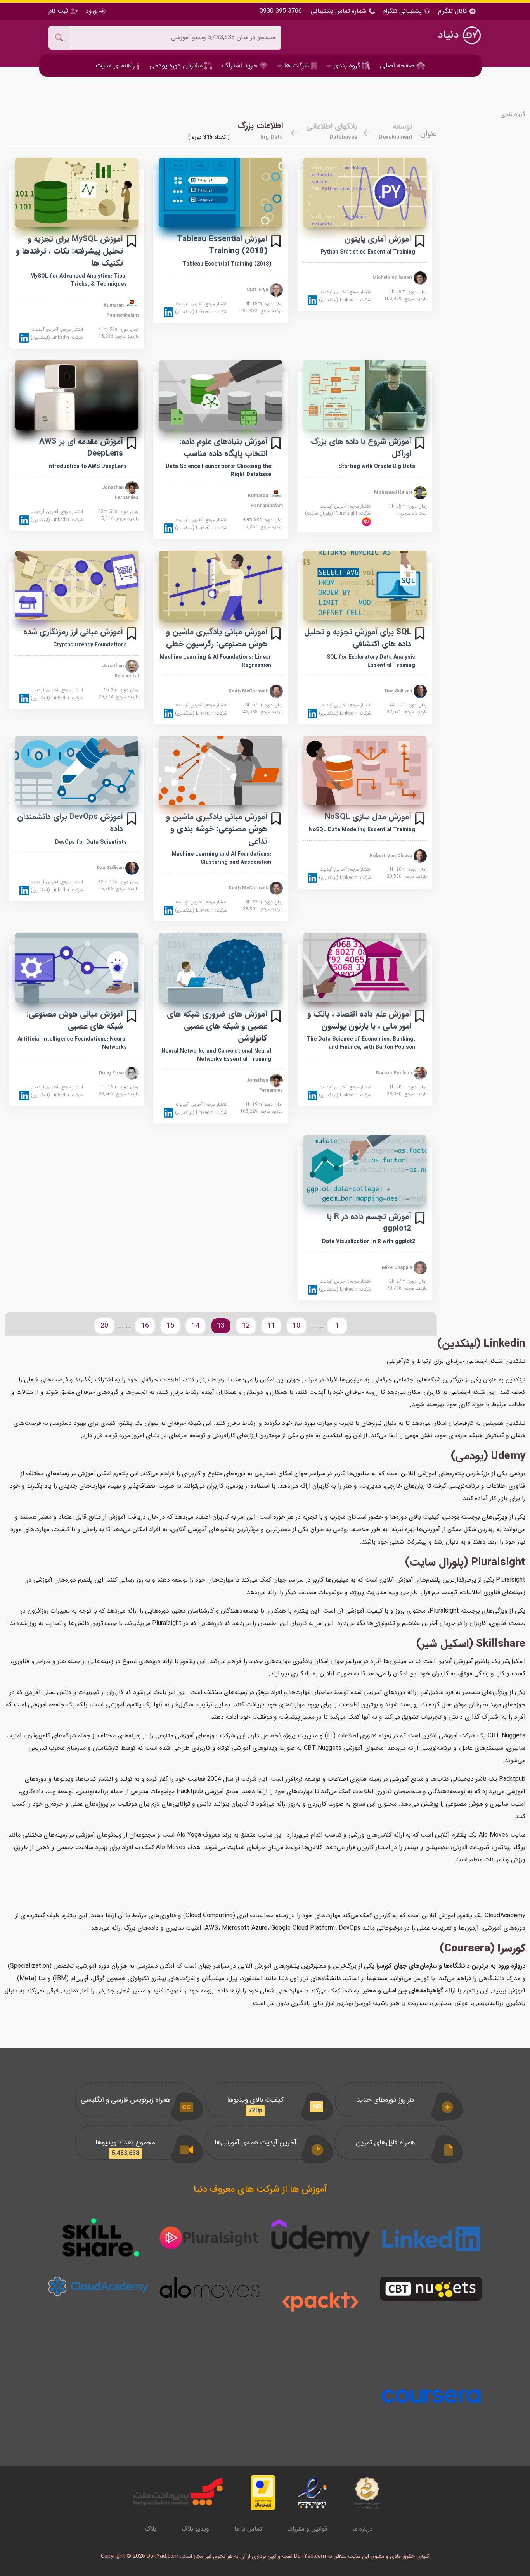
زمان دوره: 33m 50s (118, 512)
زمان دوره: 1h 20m (408, 870)
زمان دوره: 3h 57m (264, 705)
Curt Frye (258, 290)
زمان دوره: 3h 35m (408, 506)
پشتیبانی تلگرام (402, 11)
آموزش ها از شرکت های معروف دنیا (260, 2189)
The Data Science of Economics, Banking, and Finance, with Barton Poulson (361, 1043)
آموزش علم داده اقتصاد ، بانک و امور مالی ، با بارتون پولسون (359, 1020)
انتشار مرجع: (346, 292)
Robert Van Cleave (392, 856)
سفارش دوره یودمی (177, 66)
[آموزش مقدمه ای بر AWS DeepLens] (77, 395)
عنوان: (428, 134)
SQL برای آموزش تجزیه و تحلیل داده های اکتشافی (358, 638)
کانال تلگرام (454, 11)
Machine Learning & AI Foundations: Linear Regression (216, 661)
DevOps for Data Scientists (91, 842)
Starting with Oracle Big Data (377, 466)
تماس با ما (248, 2529)
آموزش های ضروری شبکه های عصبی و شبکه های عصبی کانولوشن (217, 1026)
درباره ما (363, 2529)
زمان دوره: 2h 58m (408, 292)
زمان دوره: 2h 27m (408, 1281)
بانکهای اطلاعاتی (332, 126)
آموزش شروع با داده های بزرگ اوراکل (361, 447)
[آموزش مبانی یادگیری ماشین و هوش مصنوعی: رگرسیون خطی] (221, 585)
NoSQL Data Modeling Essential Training (362, 830)
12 (246, 1326)
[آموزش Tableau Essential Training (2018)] (221, 193)
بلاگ (151, 2529)
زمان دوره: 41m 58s (118, 330)
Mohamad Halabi (394, 492)
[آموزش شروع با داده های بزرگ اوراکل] (365, 395)
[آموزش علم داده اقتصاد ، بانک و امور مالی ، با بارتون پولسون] (365, 968)
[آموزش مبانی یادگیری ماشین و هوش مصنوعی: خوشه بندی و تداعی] (221, 771)
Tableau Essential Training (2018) (227, 264)
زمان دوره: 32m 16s (118, 882)
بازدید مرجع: (405, 299)
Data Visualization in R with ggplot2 (369, 1241)
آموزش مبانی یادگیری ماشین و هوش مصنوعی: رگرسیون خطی (217, 638)
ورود (91, 11)
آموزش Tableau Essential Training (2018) (222, 245)
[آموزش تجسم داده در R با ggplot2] (365, 1170)
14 (196, 1326)
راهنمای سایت (116, 66)
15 (170, 1326)
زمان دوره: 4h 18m (264, 304)
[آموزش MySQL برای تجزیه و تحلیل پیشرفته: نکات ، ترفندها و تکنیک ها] (77, 193)
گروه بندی (513, 114)
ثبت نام (59, 11)
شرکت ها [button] (296, 66)
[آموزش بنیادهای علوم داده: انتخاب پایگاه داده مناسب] (221, 395)
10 (296, 1326)
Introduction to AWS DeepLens (87, 466)
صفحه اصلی (398, 66)
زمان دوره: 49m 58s (263, 520)
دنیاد (450, 35)
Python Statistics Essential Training (368, 252)
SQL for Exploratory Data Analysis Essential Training (371, 661)
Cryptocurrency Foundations (90, 645)
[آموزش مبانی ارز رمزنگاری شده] (77, 585)
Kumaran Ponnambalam (121, 310)
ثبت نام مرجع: (412, 513)
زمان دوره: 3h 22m (264, 902)
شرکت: (344, 300)
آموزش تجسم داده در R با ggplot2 (369, 1222)
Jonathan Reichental (120, 671)
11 (271, 1326)
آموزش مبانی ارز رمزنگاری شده (73, 632)
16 (145, 1326)
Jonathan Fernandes (120, 493)
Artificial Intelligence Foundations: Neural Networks (72, 1043)
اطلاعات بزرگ (260, 126)
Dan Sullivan (399, 691)
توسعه (403, 126)
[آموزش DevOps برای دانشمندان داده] (77, 771)
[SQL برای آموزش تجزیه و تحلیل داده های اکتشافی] (365, 585)
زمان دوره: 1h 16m (120, 1087)
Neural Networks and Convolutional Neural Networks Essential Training (216, 1055)
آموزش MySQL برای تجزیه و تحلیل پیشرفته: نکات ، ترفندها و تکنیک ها (69, 251)
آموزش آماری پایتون (378, 239)
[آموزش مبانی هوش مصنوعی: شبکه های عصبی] (77, 968)
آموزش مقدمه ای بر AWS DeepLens (81, 447)
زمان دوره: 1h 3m (121, 690)
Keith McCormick (249, 691)
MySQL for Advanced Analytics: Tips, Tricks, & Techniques (79, 280)
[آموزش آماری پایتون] (365, 193)
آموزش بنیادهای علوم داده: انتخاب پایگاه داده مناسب (223, 447)
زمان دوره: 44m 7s (408, 705)
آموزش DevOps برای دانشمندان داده (70, 823)
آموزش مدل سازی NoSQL (368, 817)
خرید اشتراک (241, 66)
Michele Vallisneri (393, 278)
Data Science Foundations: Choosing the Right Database (218, 470)
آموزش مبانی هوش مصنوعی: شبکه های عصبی (75, 1020)
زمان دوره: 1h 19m (264, 1105)
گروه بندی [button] (347, 66)
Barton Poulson (395, 1073)
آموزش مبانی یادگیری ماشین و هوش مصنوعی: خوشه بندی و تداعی (217, 829)
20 (104, 1326)
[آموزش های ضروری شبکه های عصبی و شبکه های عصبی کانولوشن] (221, 968)
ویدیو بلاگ (195, 2529)
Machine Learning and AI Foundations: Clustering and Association (222, 858)
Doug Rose (112, 1073)
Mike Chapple (398, 1267)
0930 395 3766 (281, 11)
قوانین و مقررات (307, 2529)
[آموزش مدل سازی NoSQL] (365, 771)
